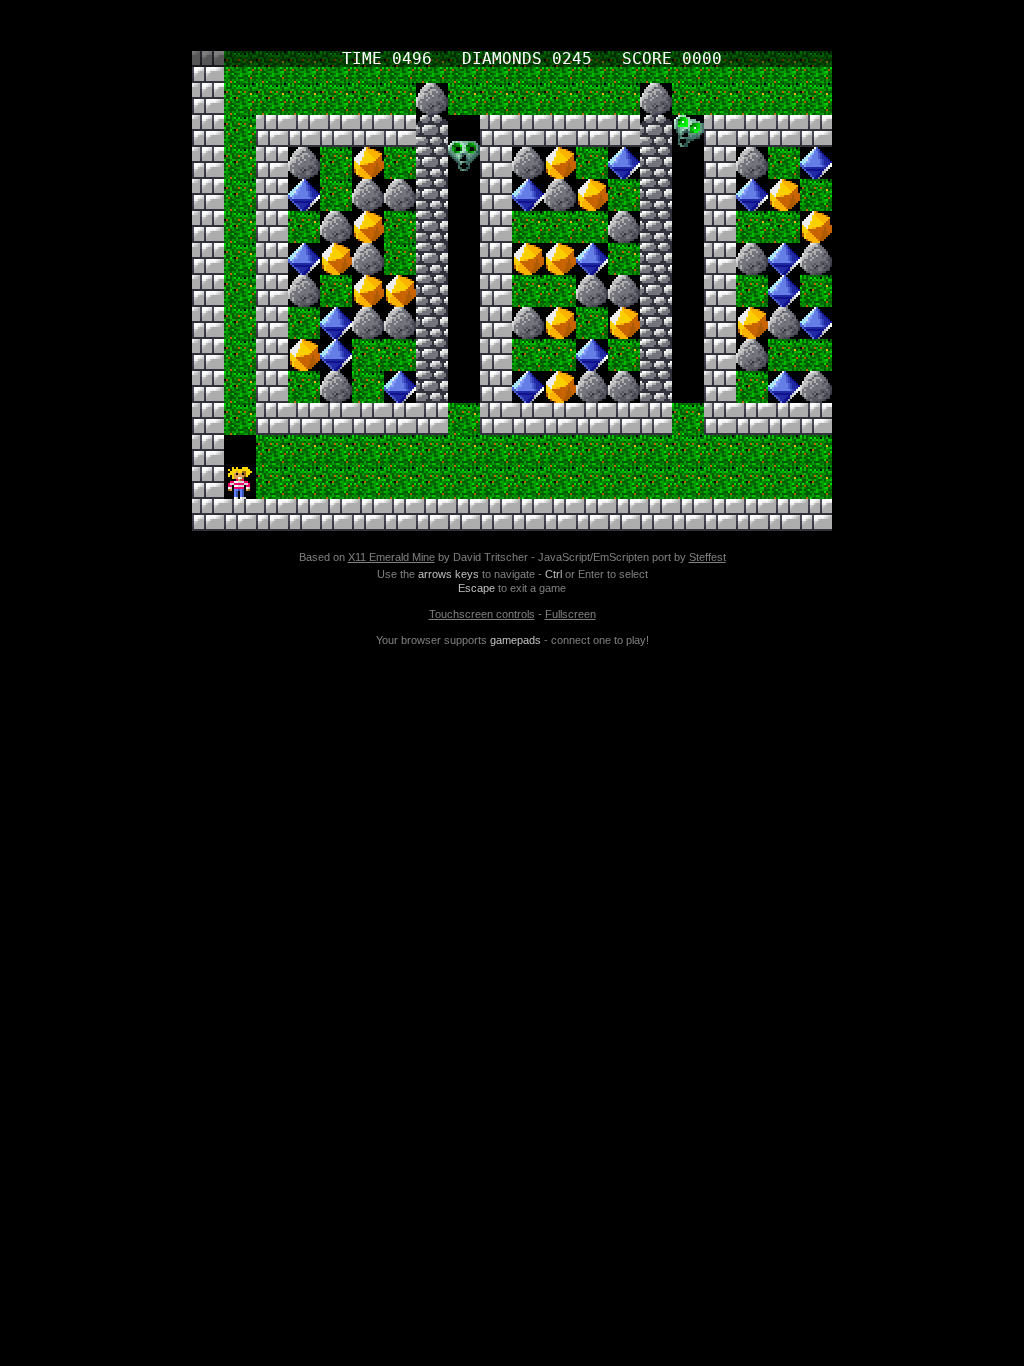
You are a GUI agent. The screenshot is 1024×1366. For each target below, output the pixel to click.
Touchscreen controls (482, 614)
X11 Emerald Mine (391, 557)
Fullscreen (570, 614)
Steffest (707, 557)
